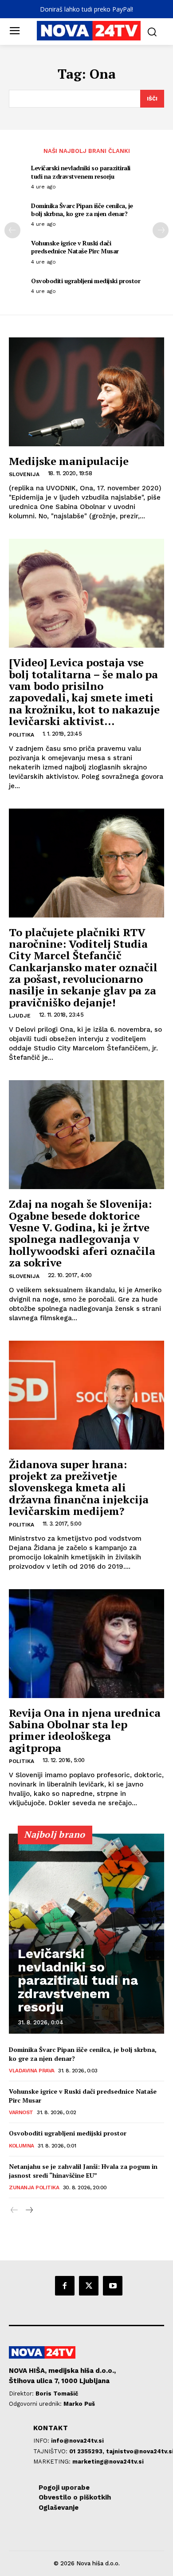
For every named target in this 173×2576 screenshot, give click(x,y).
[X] (89, 2286)
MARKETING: (53, 2462)
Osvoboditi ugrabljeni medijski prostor (86, 281)
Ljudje (20, 1016)
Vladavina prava (32, 2071)
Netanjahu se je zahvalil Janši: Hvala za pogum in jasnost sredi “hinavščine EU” (83, 2171)
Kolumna (22, 2146)
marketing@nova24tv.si (108, 2462)
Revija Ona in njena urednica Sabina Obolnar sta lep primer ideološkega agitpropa (85, 1730)
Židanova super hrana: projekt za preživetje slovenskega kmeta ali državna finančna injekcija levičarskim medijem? (79, 1488)
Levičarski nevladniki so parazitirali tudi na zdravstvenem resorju (81, 172)
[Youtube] (113, 2286)
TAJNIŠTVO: (51, 2451)
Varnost (21, 2112)
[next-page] (161, 230)
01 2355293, (88, 2451)
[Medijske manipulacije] (86, 392)
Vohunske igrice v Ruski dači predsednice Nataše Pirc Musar (75, 247)
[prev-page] (12, 230)
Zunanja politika (34, 2187)
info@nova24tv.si (77, 2441)
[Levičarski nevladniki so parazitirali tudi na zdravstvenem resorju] (86, 1934)
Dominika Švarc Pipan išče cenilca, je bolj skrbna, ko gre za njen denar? (82, 210)
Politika (22, 735)
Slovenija (24, 474)
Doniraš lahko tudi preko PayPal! (86, 9)
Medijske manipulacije (69, 461)
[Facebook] (65, 2286)
